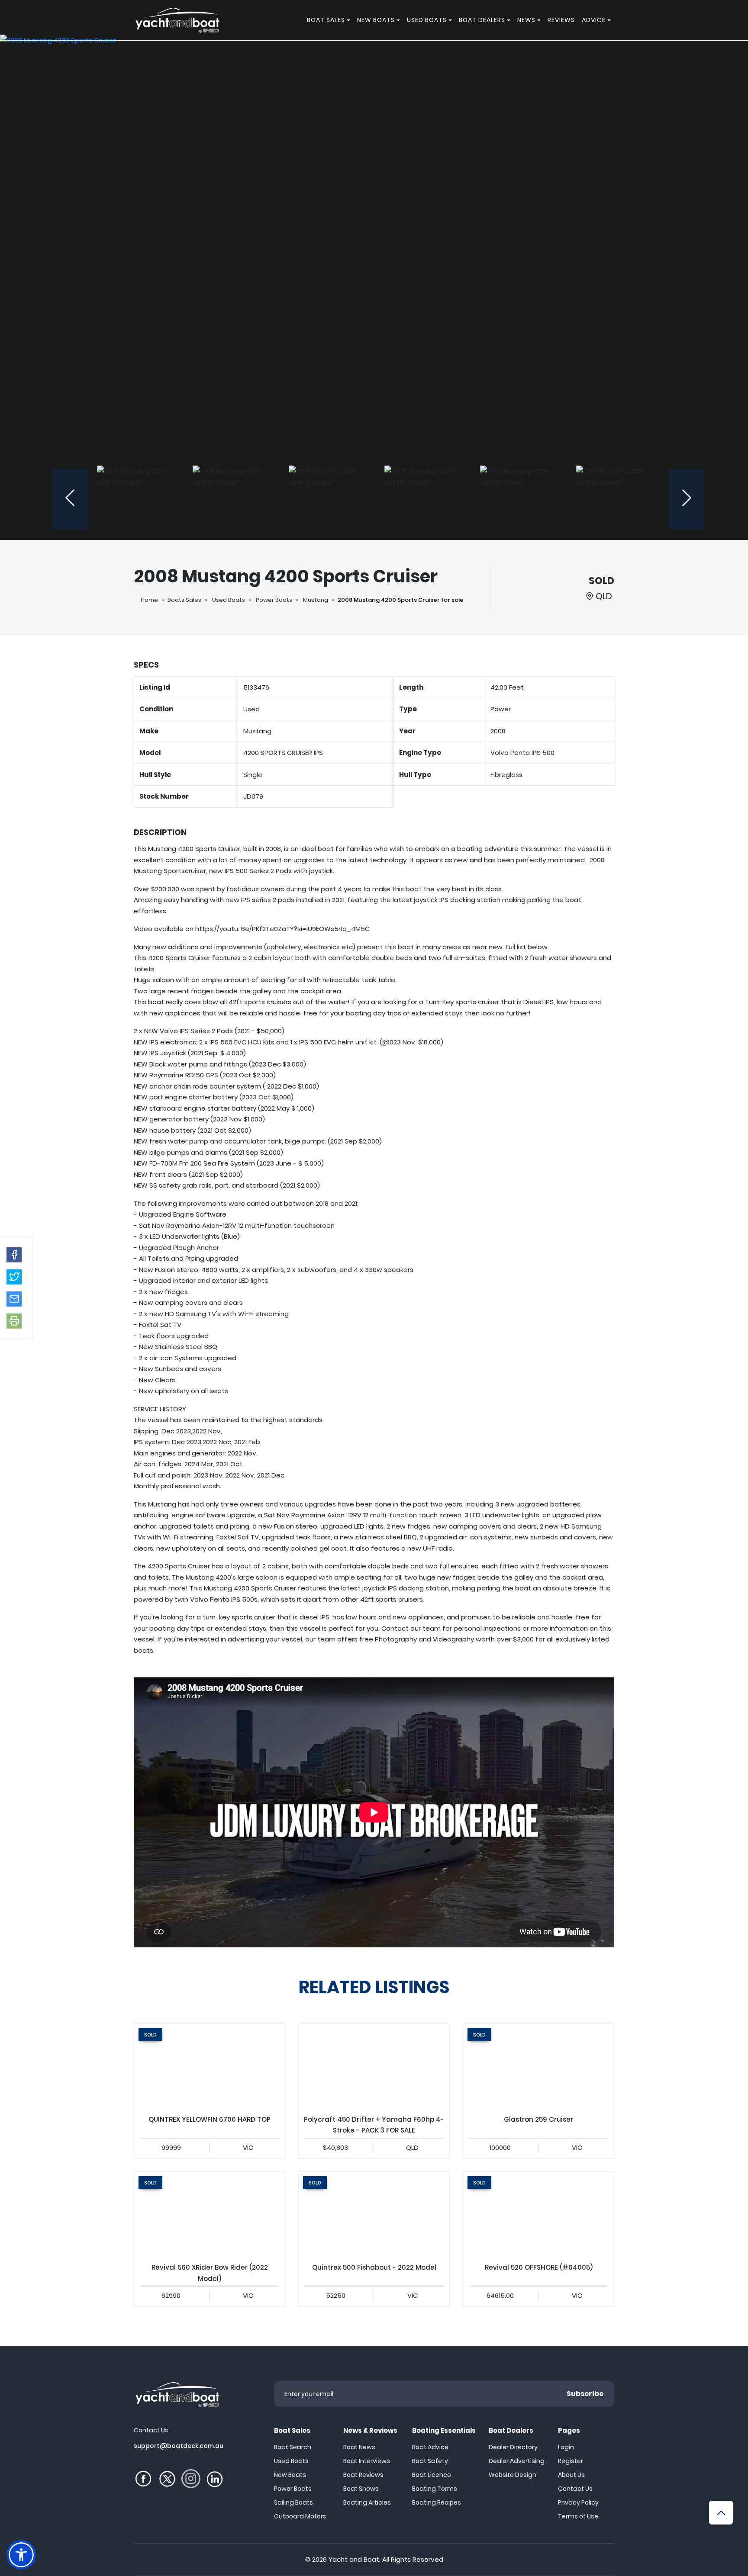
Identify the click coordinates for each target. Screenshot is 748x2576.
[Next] (687, 499)
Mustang (316, 600)
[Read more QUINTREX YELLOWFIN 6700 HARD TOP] (210, 2066)
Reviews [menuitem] (561, 20)
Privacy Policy (578, 2502)
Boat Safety (430, 2461)
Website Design (513, 2475)
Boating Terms (435, 2489)
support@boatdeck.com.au (179, 2446)
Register (571, 2461)
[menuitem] (350, 20)
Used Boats (229, 600)
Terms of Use (578, 2516)
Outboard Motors (300, 2516)
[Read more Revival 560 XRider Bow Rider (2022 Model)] (210, 2214)
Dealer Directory (513, 2447)
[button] (14, 1254)
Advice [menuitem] (594, 20)
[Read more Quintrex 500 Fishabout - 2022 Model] (374, 2214)
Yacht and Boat (354, 2559)
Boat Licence (432, 2475)
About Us (571, 2475)
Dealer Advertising (517, 2461)
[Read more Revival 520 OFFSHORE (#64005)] (538, 2214)
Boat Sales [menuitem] (326, 20)
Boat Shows (361, 2489)
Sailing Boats (293, 2502)
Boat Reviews (363, 2475)
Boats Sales (184, 600)
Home (149, 600)
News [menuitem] (526, 20)
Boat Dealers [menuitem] (482, 20)
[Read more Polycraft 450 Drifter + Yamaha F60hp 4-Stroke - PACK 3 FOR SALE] (374, 2066)
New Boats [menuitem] (376, 20)
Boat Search (293, 2447)
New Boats (290, 2475)
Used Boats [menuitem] (427, 20)
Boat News (359, 2447)
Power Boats (274, 600)
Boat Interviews (367, 2461)
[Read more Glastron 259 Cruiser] (538, 2066)
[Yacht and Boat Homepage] (177, 20)
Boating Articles (367, 2502)
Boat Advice (430, 2447)
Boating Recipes (437, 2502)
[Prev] (70, 499)
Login (566, 2447)
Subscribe (585, 2394)
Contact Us (575, 2489)
